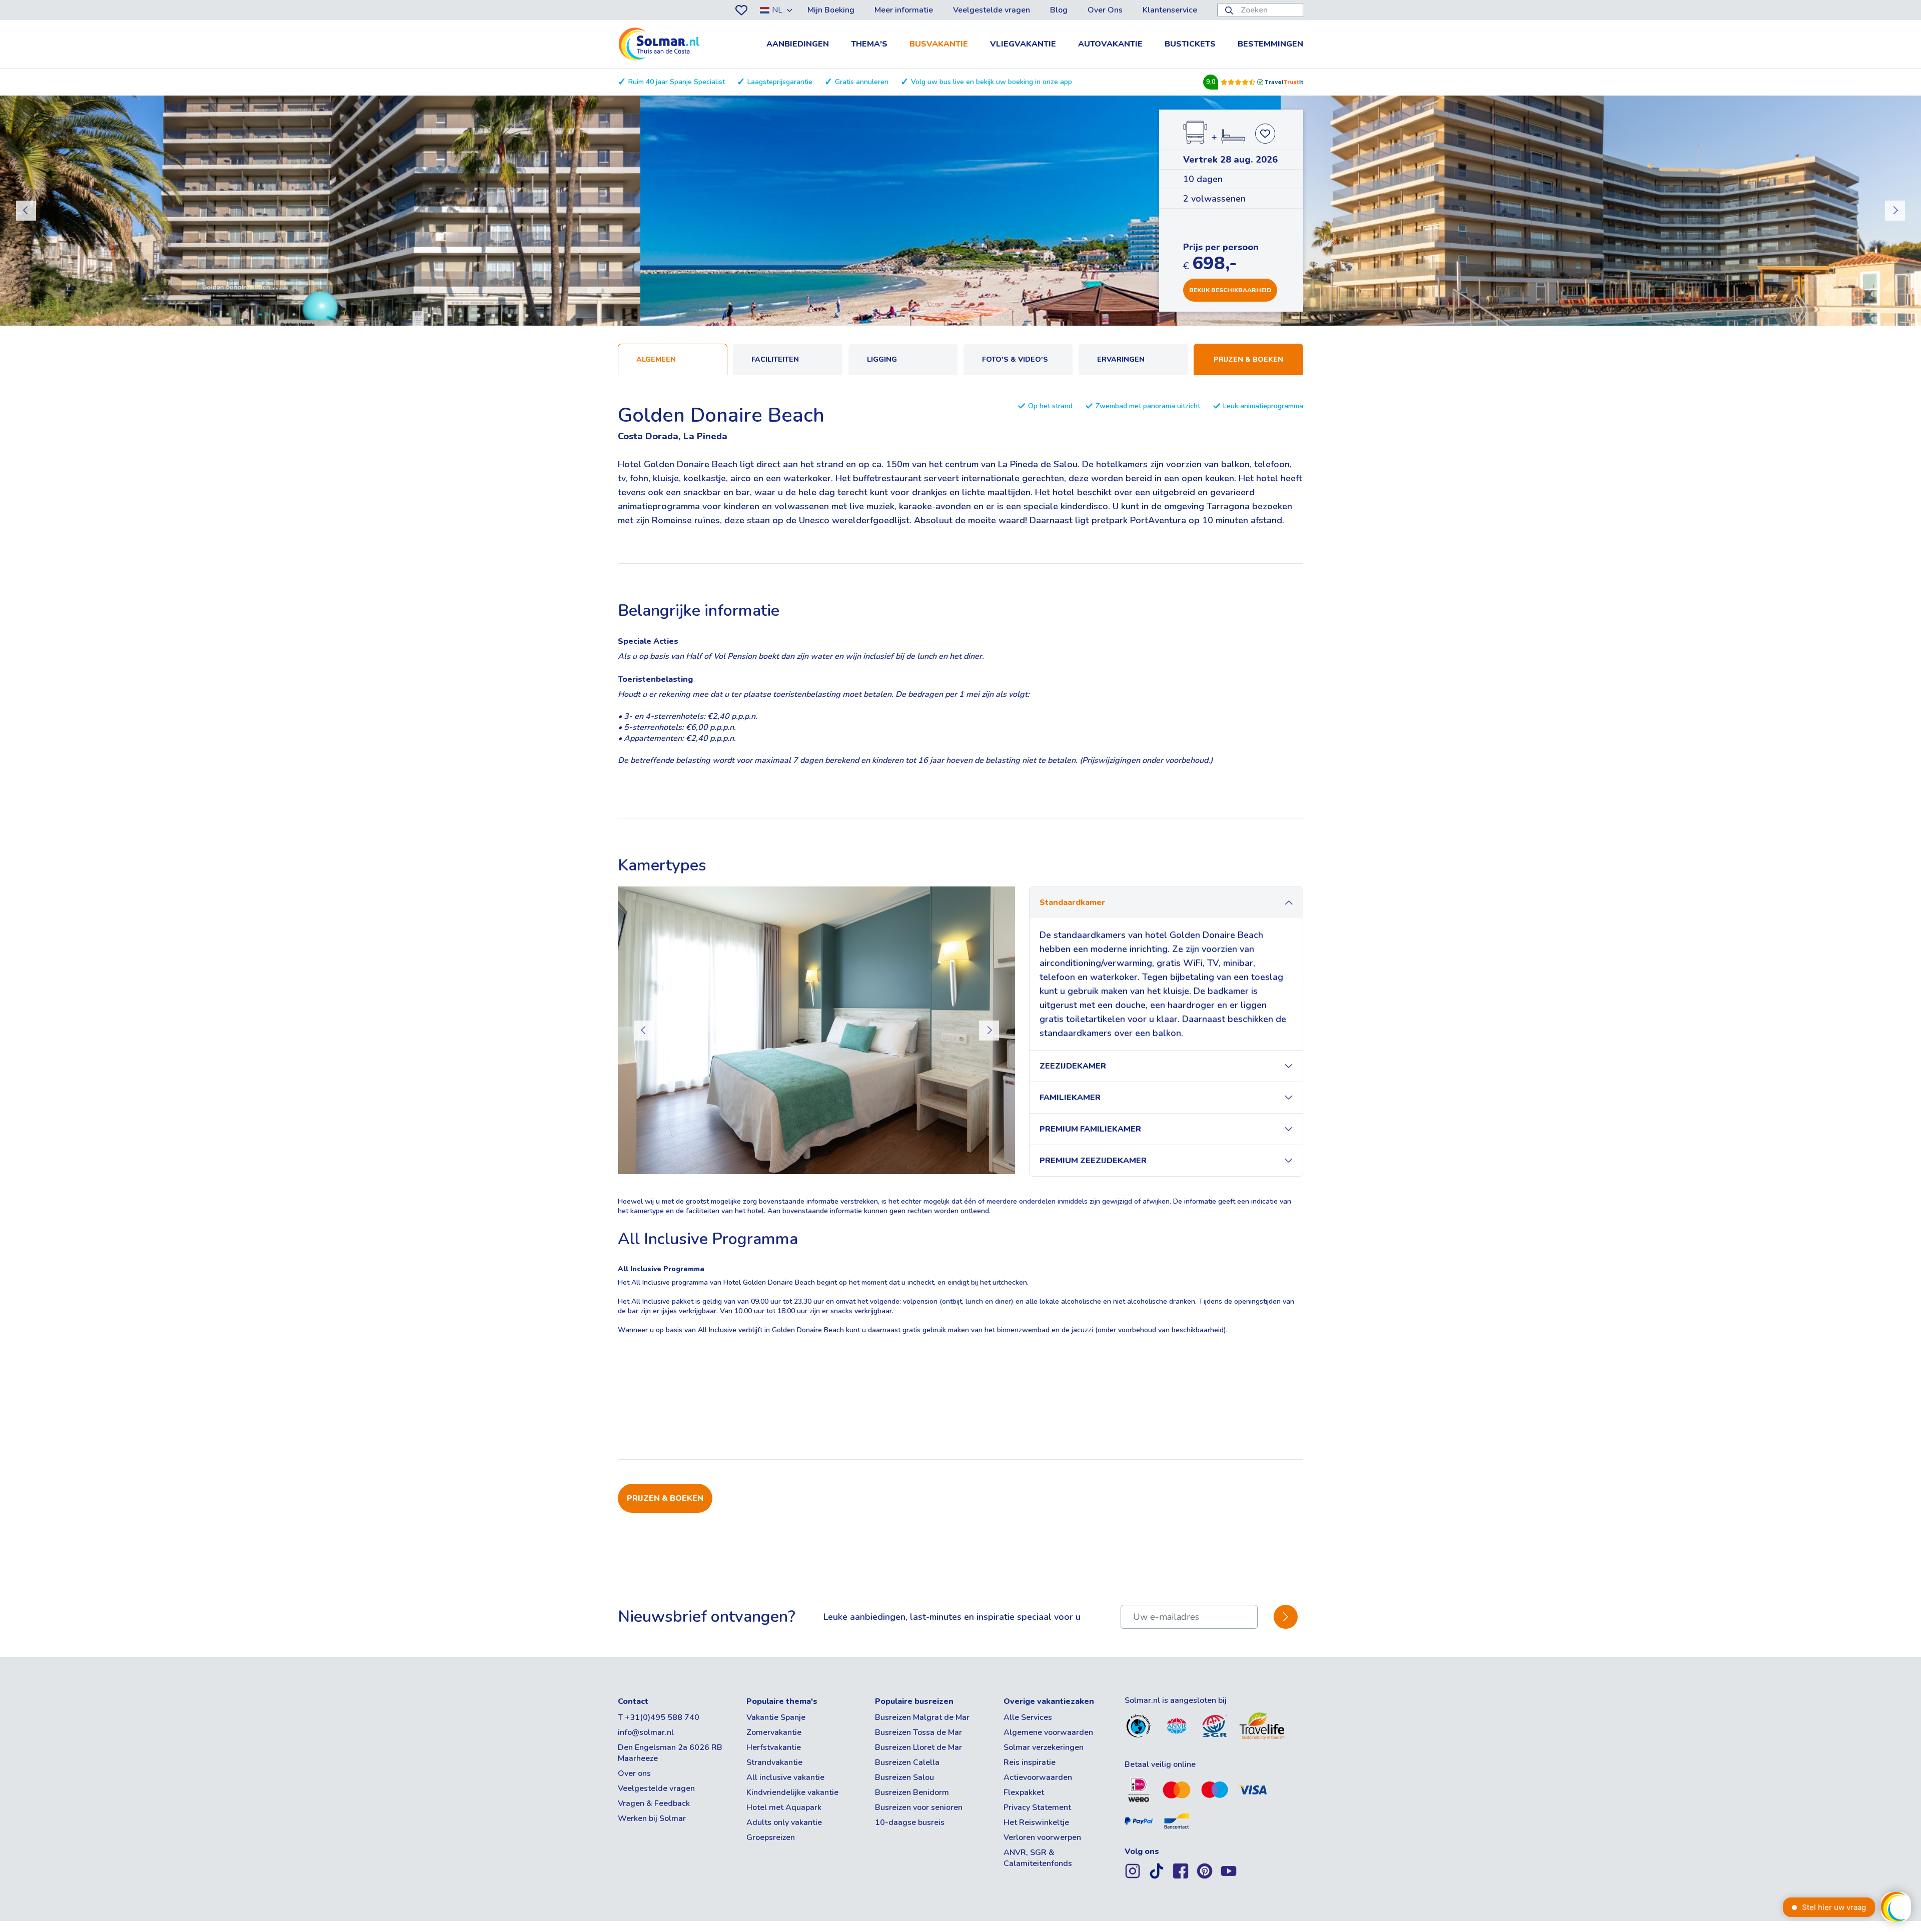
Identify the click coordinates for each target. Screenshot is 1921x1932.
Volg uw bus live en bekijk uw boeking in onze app (992, 82)
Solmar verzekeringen (1044, 1747)
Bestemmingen (1270, 44)
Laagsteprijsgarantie (780, 82)
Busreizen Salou (904, 1777)
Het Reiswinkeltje (1036, 1822)
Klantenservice (1170, 10)
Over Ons (1105, 10)
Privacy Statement (1037, 1807)
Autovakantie (1110, 44)
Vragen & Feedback (654, 1803)
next (1895, 211)
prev (26, 211)
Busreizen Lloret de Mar (918, 1747)
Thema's (869, 44)
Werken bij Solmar (652, 1818)
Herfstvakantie (774, 1747)
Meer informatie (904, 10)
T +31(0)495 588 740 (659, 1717)
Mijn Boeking (831, 10)
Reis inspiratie (1030, 1762)
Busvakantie (939, 44)
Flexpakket (1024, 1792)
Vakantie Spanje (776, 1717)
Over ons (634, 1773)
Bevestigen (1286, 1617)
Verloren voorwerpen (1042, 1837)
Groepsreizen (771, 1837)
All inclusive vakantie (785, 1777)
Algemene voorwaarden (1048, 1732)
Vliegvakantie (1023, 44)
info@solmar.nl (646, 1732)
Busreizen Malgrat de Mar (922, 1717)
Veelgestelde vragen (992, 10)
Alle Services (1028, 1717)
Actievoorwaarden (1038, 1777)
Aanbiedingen (798, 44)
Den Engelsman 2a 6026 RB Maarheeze (670, 1753)
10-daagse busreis (910, 1822)
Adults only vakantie (784, 1822)
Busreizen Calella (907, 1762)
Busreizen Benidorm (912, 1792)
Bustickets (1190, 44)
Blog (1059, 10)
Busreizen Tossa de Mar (918, 1732)
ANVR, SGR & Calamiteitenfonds (1038, 1858)
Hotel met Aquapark (784, 1807)
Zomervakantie (774, 1732)
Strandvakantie (774, 1762)
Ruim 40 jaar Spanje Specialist (677, 82)
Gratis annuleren (862, 82)
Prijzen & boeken (1248, 359)
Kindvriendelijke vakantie (792, 1792)
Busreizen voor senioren (919, 1807)
